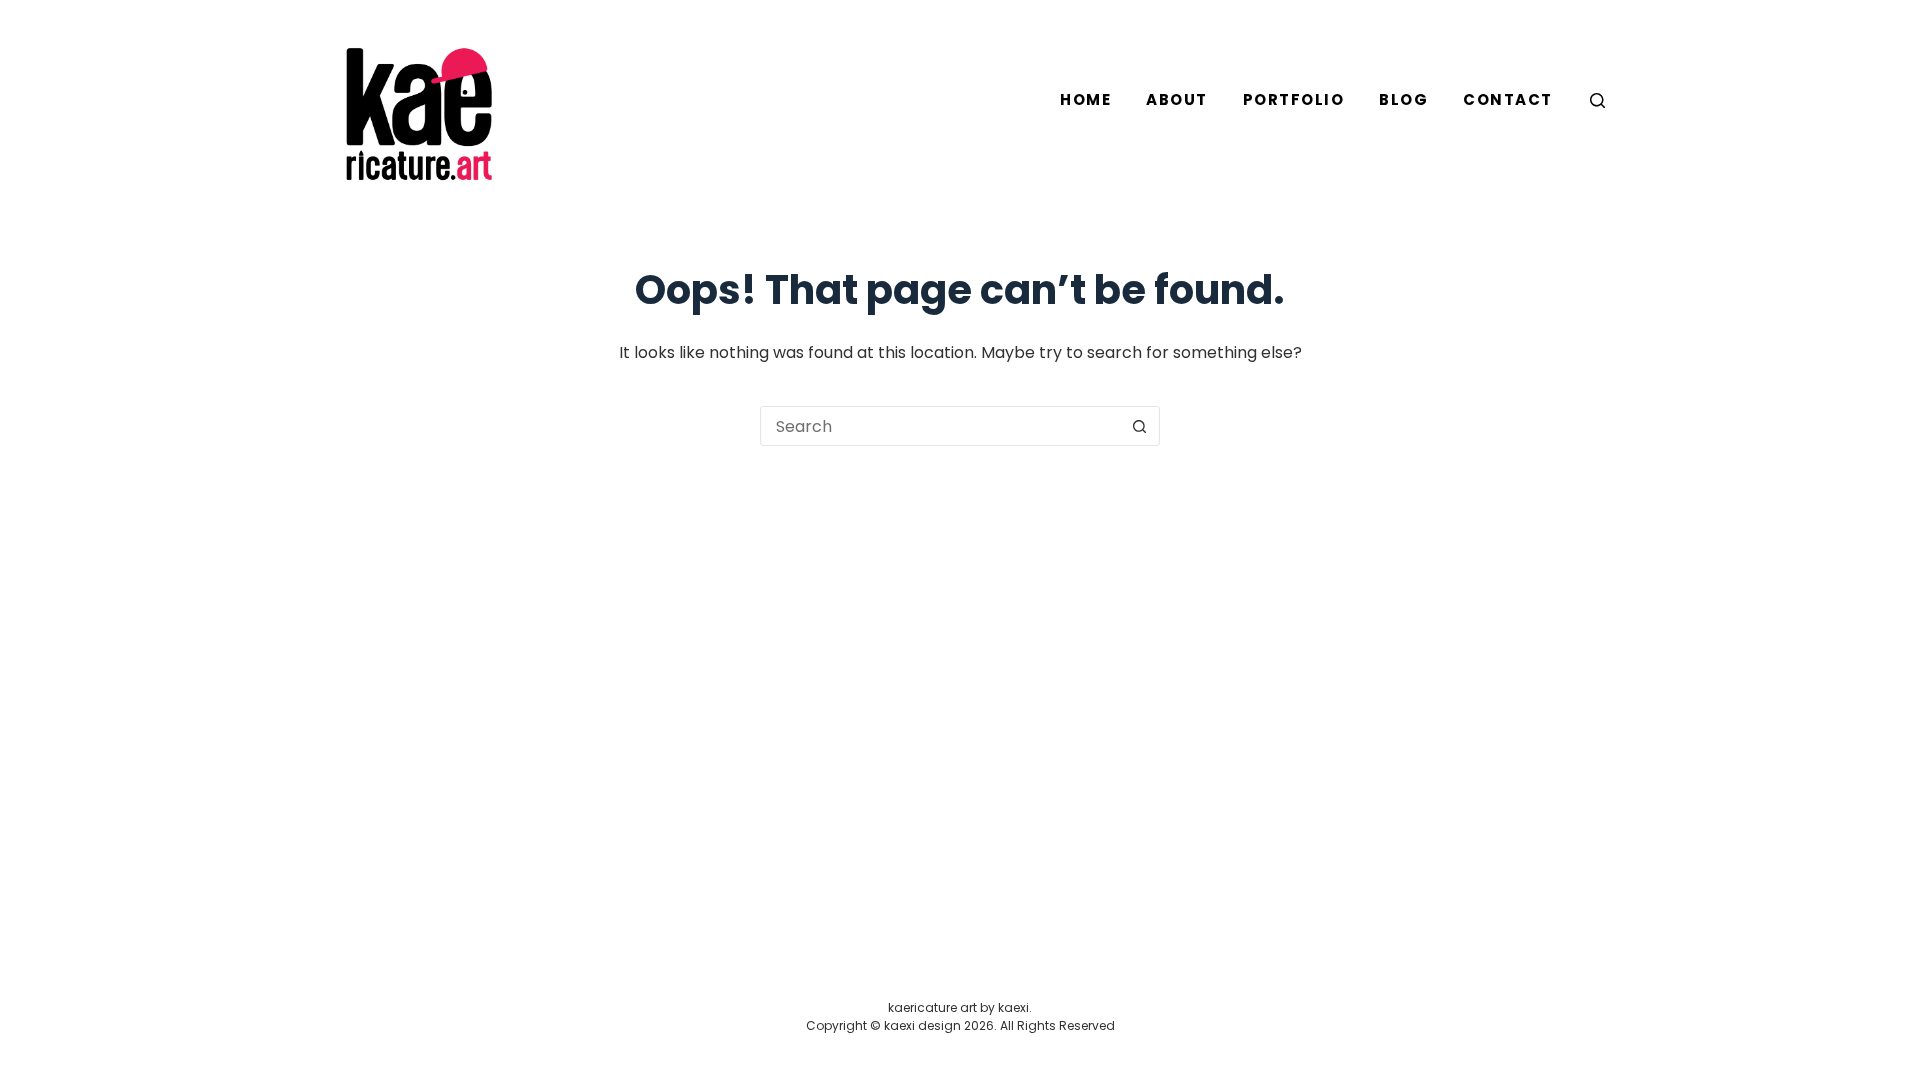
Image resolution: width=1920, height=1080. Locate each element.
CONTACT (1508, 99)
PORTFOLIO (1294, 99)
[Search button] (1139, 426)
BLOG (1403, 99)
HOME (1085, 99)
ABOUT (1177, 99)
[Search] (1597, 100)
